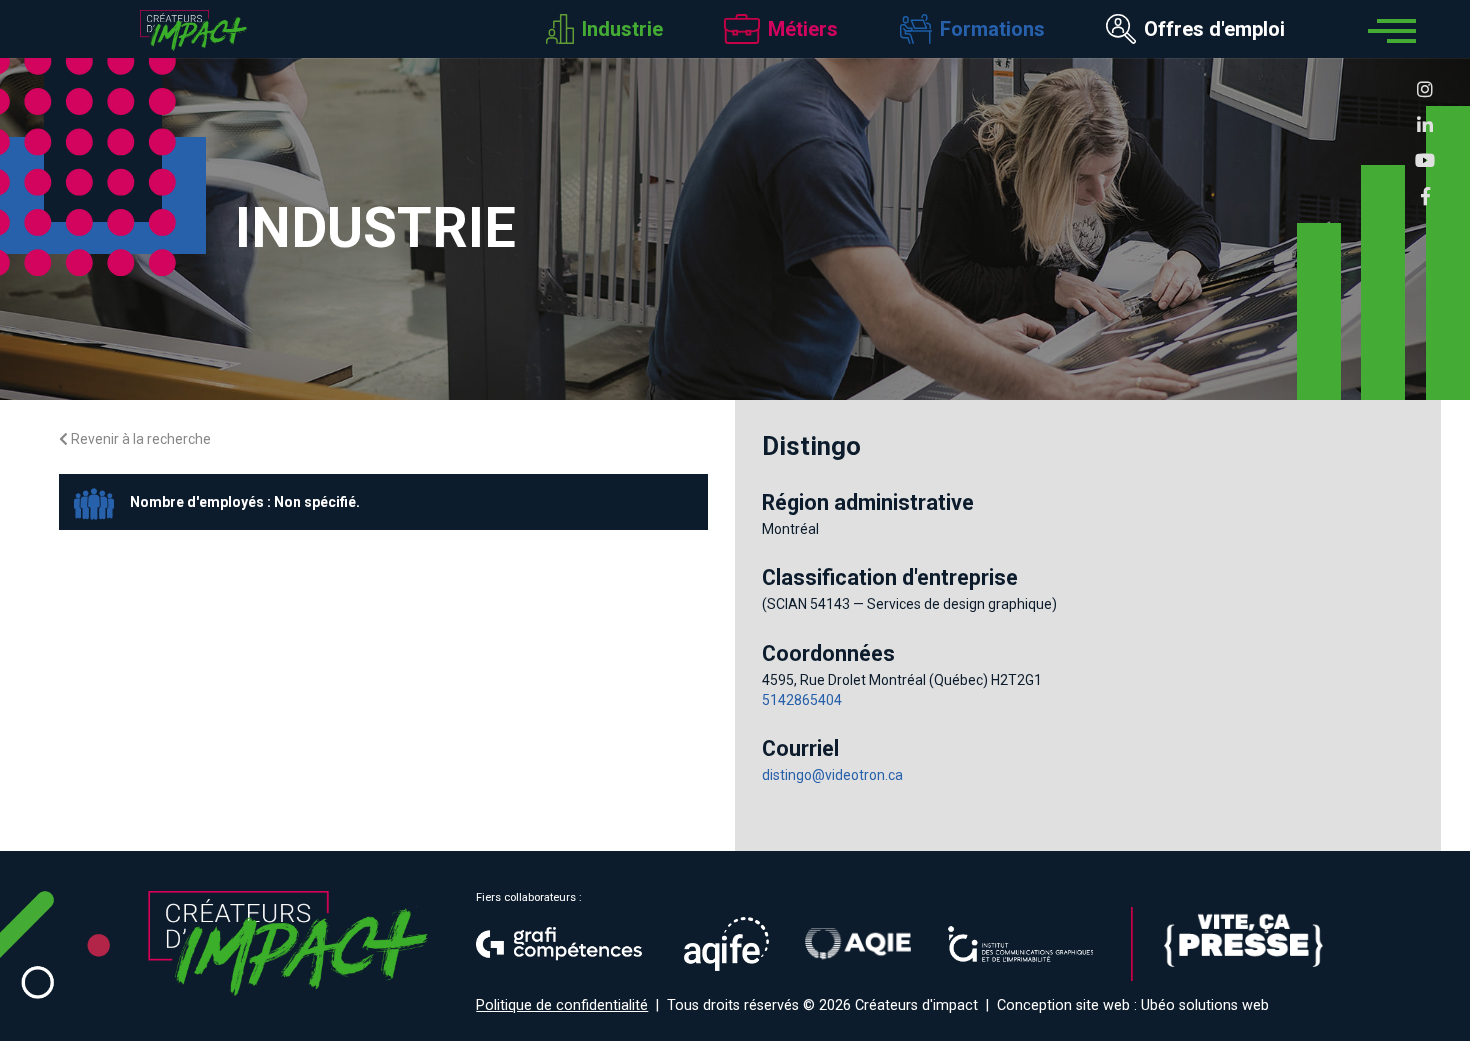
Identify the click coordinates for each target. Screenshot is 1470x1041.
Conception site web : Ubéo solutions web (1133, 1005)
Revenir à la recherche (139, 439)
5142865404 (802, 700)
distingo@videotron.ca (832, 775)
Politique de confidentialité (562, 1005)
